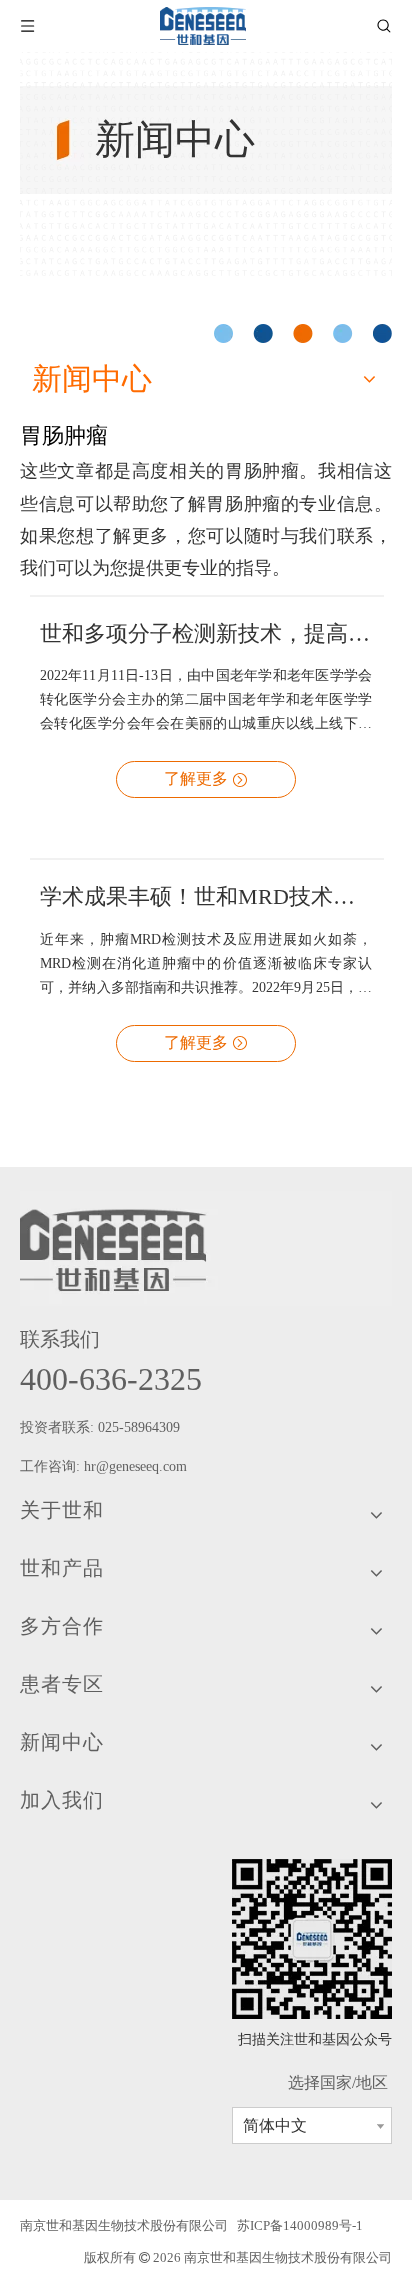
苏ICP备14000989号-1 (300, 2225)
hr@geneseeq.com (137, 1466)
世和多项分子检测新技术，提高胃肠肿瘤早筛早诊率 (206, 633)
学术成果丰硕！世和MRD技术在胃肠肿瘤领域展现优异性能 (206, 896)
